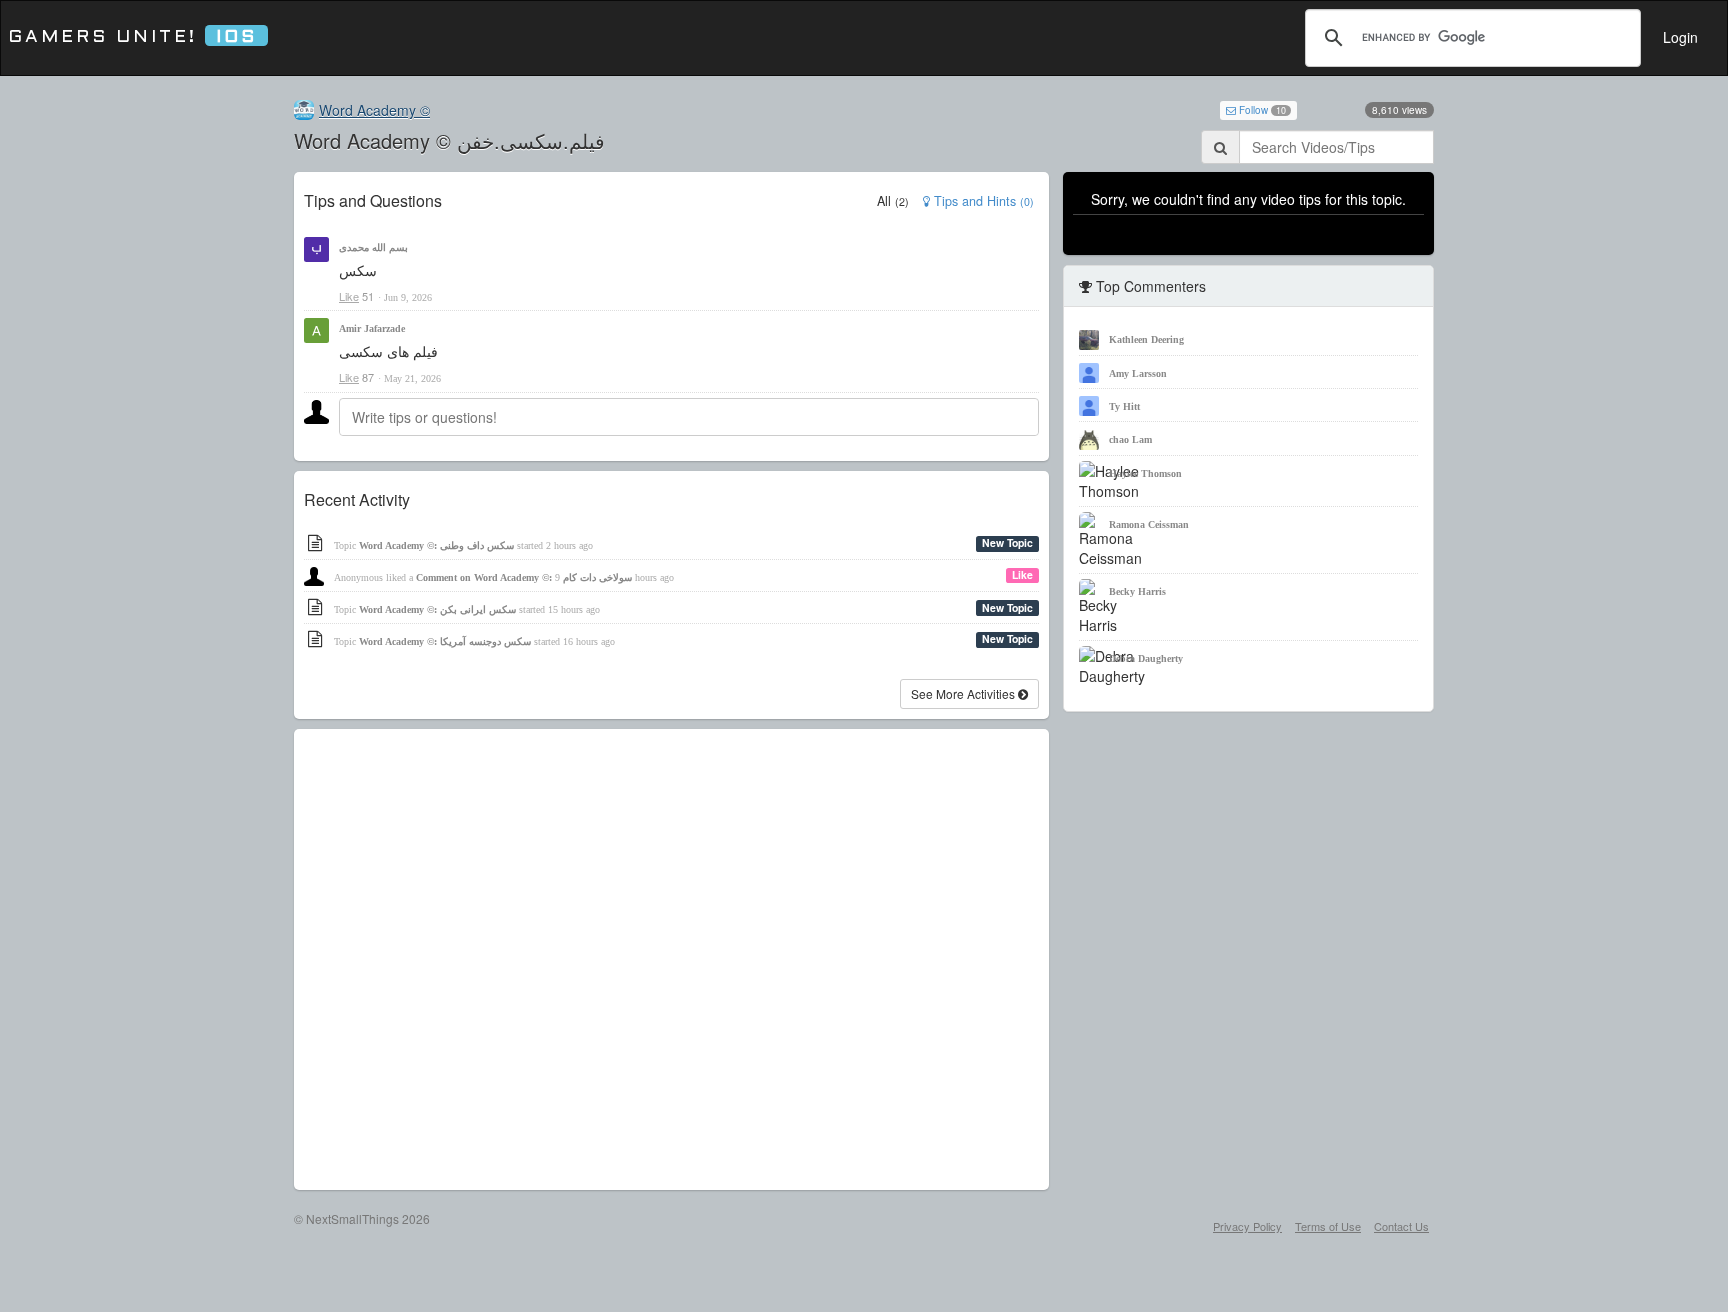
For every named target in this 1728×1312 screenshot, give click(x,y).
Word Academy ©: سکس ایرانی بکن (437, 609)
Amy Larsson (1138, 373)
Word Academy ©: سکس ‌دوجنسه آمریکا (445, 641)
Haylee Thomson (1145, 473)
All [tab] (893, 201)
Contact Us (1401, 1226)
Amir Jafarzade (372, 328)
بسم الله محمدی (373, 247)
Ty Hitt (1124, 406)
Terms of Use (1328, 1226)
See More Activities (964, 693)
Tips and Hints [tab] (982, 201)
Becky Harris (1137, 591)
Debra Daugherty (1146, 658)
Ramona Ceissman (1149, 524)
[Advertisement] (671, 959)
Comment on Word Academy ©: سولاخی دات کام (524, 577)
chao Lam (1130, 439)
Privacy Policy (1247, 1226)
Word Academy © (374, 110)
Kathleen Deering (1146, 339)
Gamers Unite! (132, 37)
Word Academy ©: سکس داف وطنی (436, 545)
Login (1680, 37)
